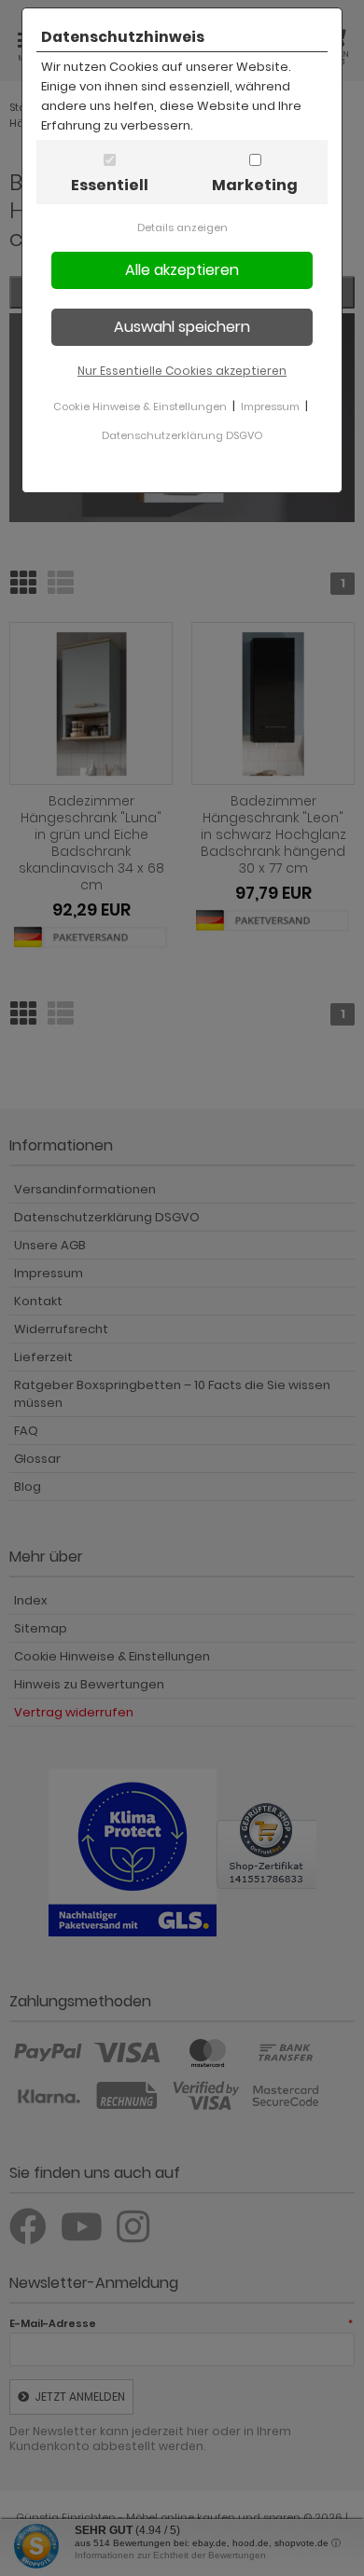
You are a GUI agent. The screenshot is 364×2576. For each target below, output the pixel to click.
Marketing (255, 185)
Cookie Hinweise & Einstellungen (140, 406)
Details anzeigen (182, 227)
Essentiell (110, 185)
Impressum (270, 406)
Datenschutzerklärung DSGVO (182, 435)
